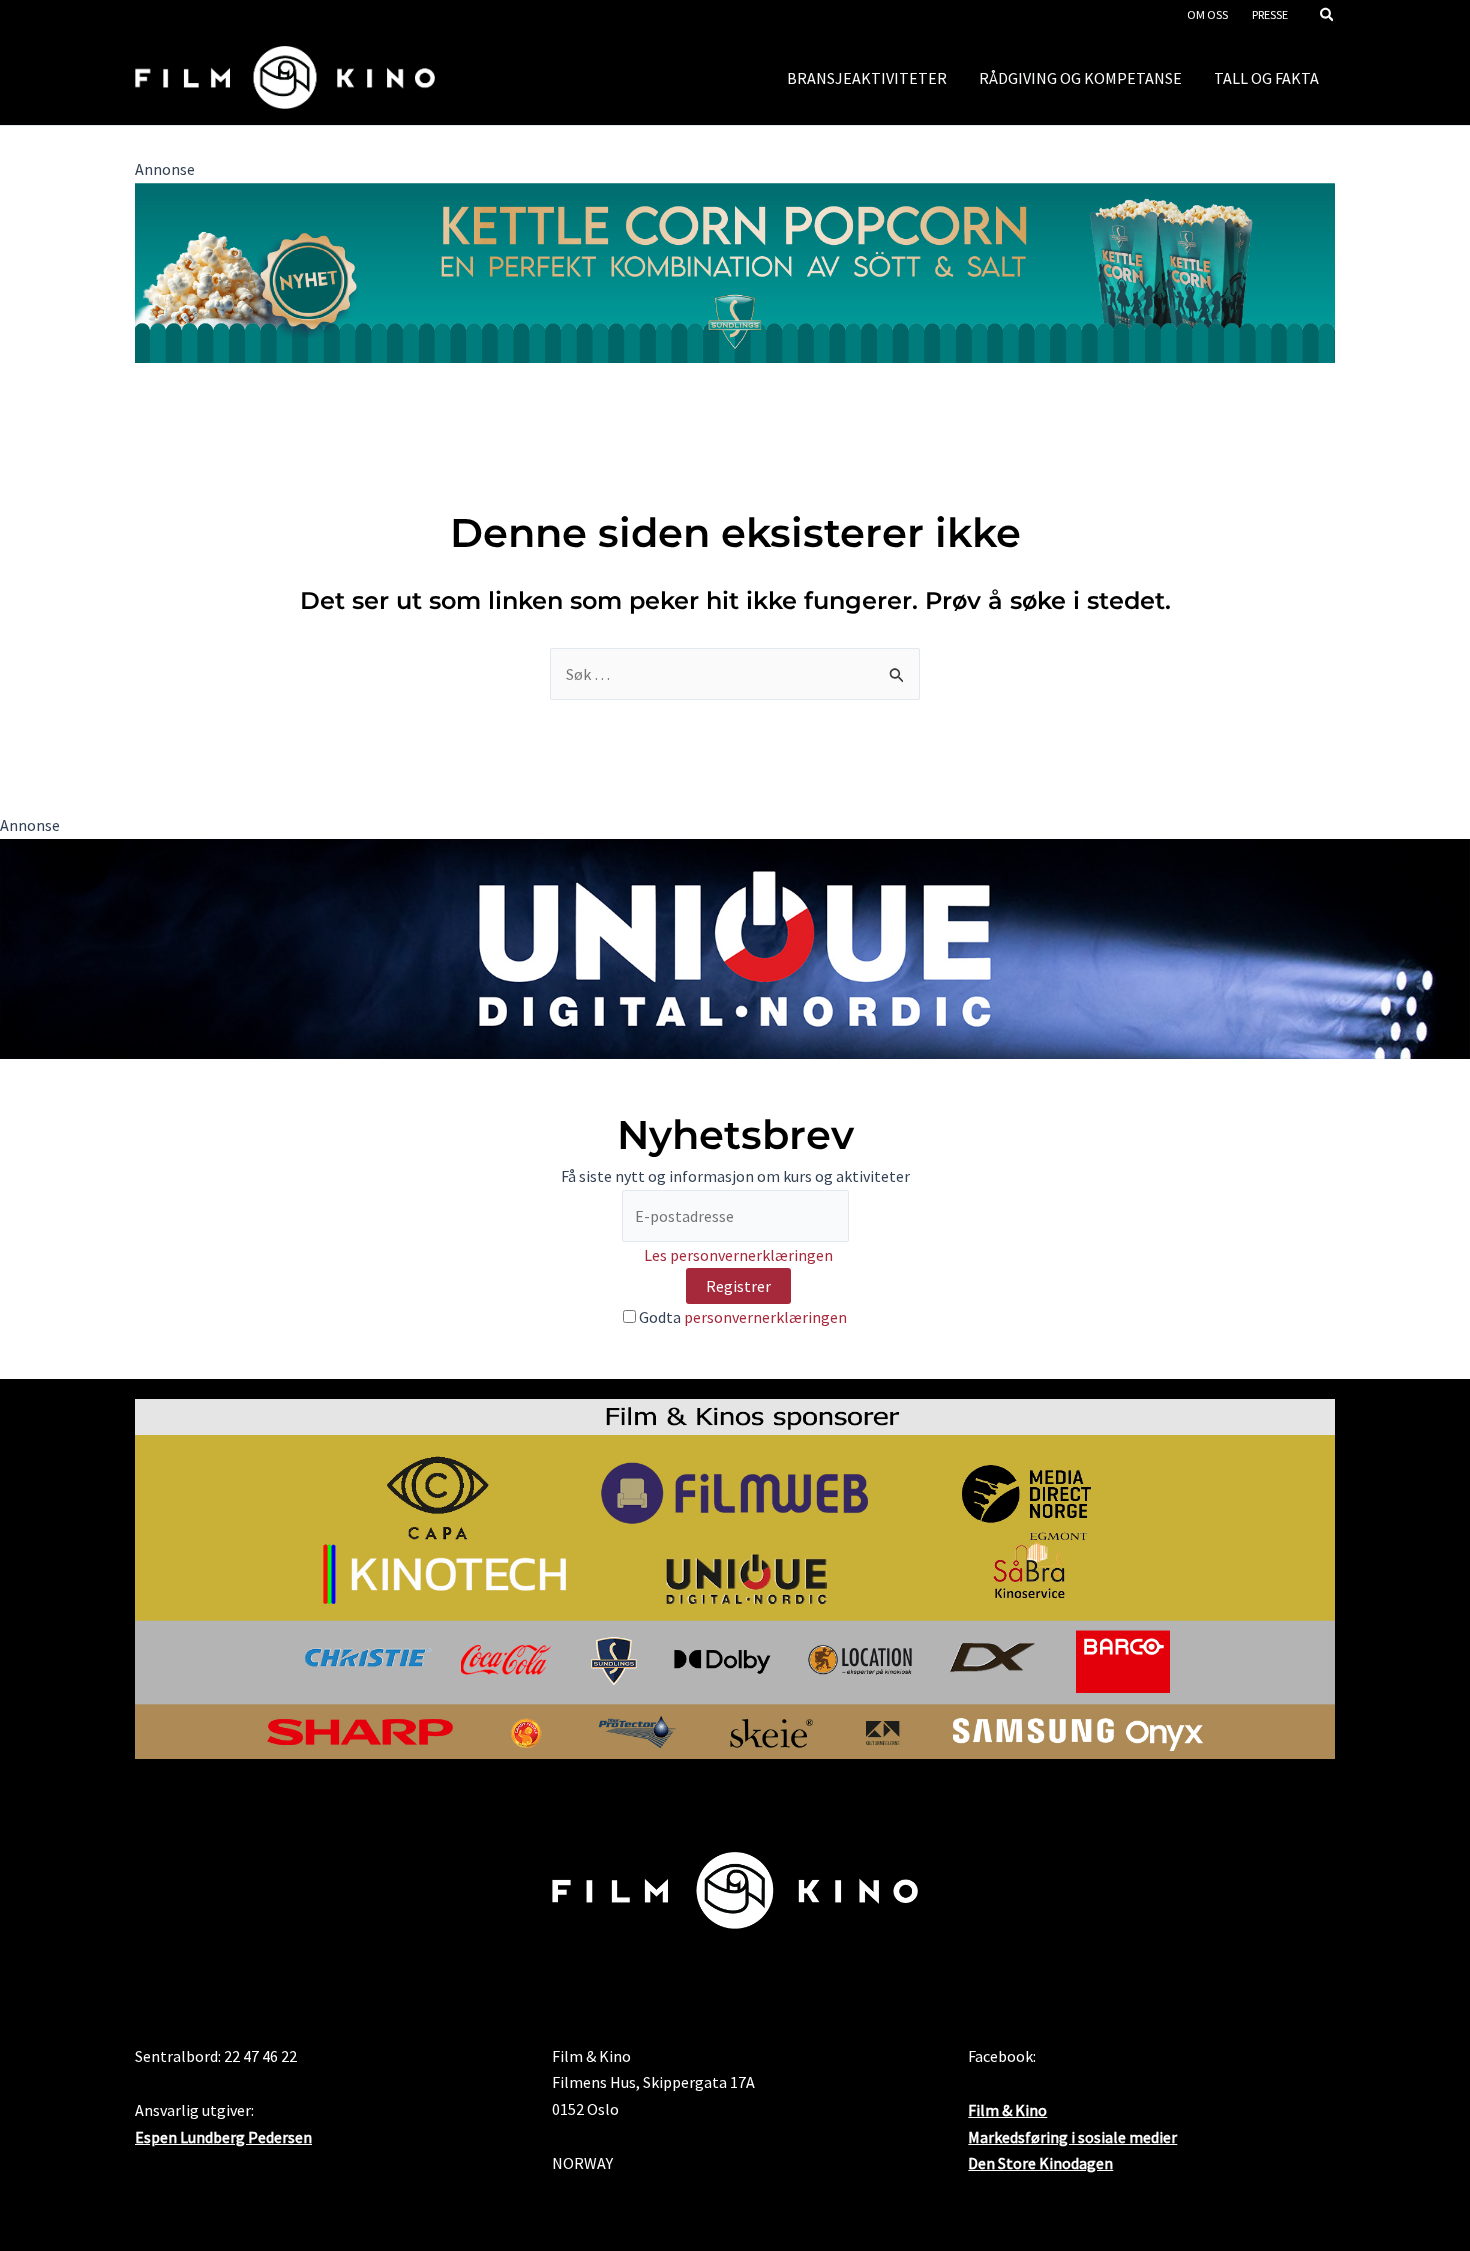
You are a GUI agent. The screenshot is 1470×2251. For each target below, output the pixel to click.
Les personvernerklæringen (738, 1255)
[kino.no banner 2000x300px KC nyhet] (735, 271)
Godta (741, 1317)
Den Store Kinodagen (1040, 2163)
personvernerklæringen (765, 1317)
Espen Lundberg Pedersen (223, 2137)
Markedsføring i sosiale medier (1072, 2137)
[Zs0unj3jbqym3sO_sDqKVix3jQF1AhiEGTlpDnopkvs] (735, 947)
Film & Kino (1007, 2110)
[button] (1328, 16)
